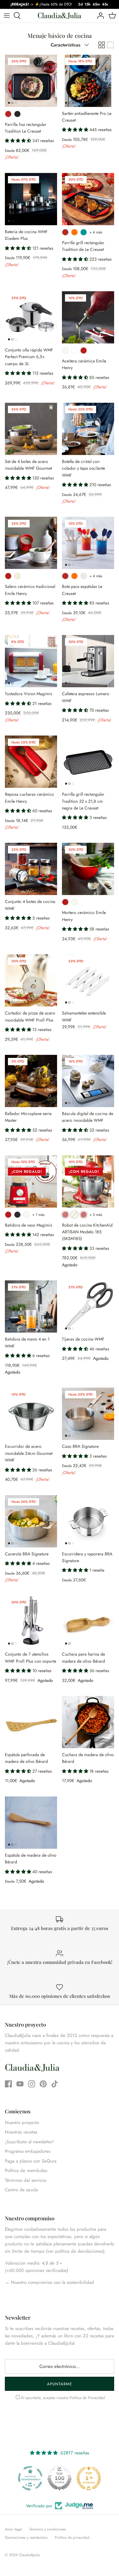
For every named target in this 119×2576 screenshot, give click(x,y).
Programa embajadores (28, 2151)
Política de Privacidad (87, 2398)
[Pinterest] (43, 2084)
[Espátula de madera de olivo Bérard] (31, 1823)
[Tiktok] (55, 2084)
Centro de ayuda (21, 2190)
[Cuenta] (99, 16)
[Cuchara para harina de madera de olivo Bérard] (88, 1622)
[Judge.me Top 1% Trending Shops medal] (89, 2478)
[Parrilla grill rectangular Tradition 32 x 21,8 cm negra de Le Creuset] (88, 762)
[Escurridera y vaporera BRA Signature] (88, 1521)
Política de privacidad (72, 2537)
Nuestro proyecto (22, 2123)
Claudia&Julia (29, 2555)
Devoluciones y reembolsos (26, 2537)
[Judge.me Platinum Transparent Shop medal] (30, 2478)
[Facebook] (8, 2084)
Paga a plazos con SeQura (31, 2161)
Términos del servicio (26, 2180)
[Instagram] (32, 2084)
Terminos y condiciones (48, 2529)
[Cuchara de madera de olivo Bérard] (88, 1722)
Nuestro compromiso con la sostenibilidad (52, 2282)
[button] (19, 141)
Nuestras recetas (21, 2132)
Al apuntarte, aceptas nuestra (63, 2398)
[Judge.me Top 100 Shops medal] (60, 2478)
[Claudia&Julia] (60, 16)
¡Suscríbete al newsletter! (29, 2142)
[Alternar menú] (7, 16)
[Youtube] (20, 2084)
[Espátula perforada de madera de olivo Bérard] (31, 1722)
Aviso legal (13, 2529)
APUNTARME (60, 2384)
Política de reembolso (26, 2171)
